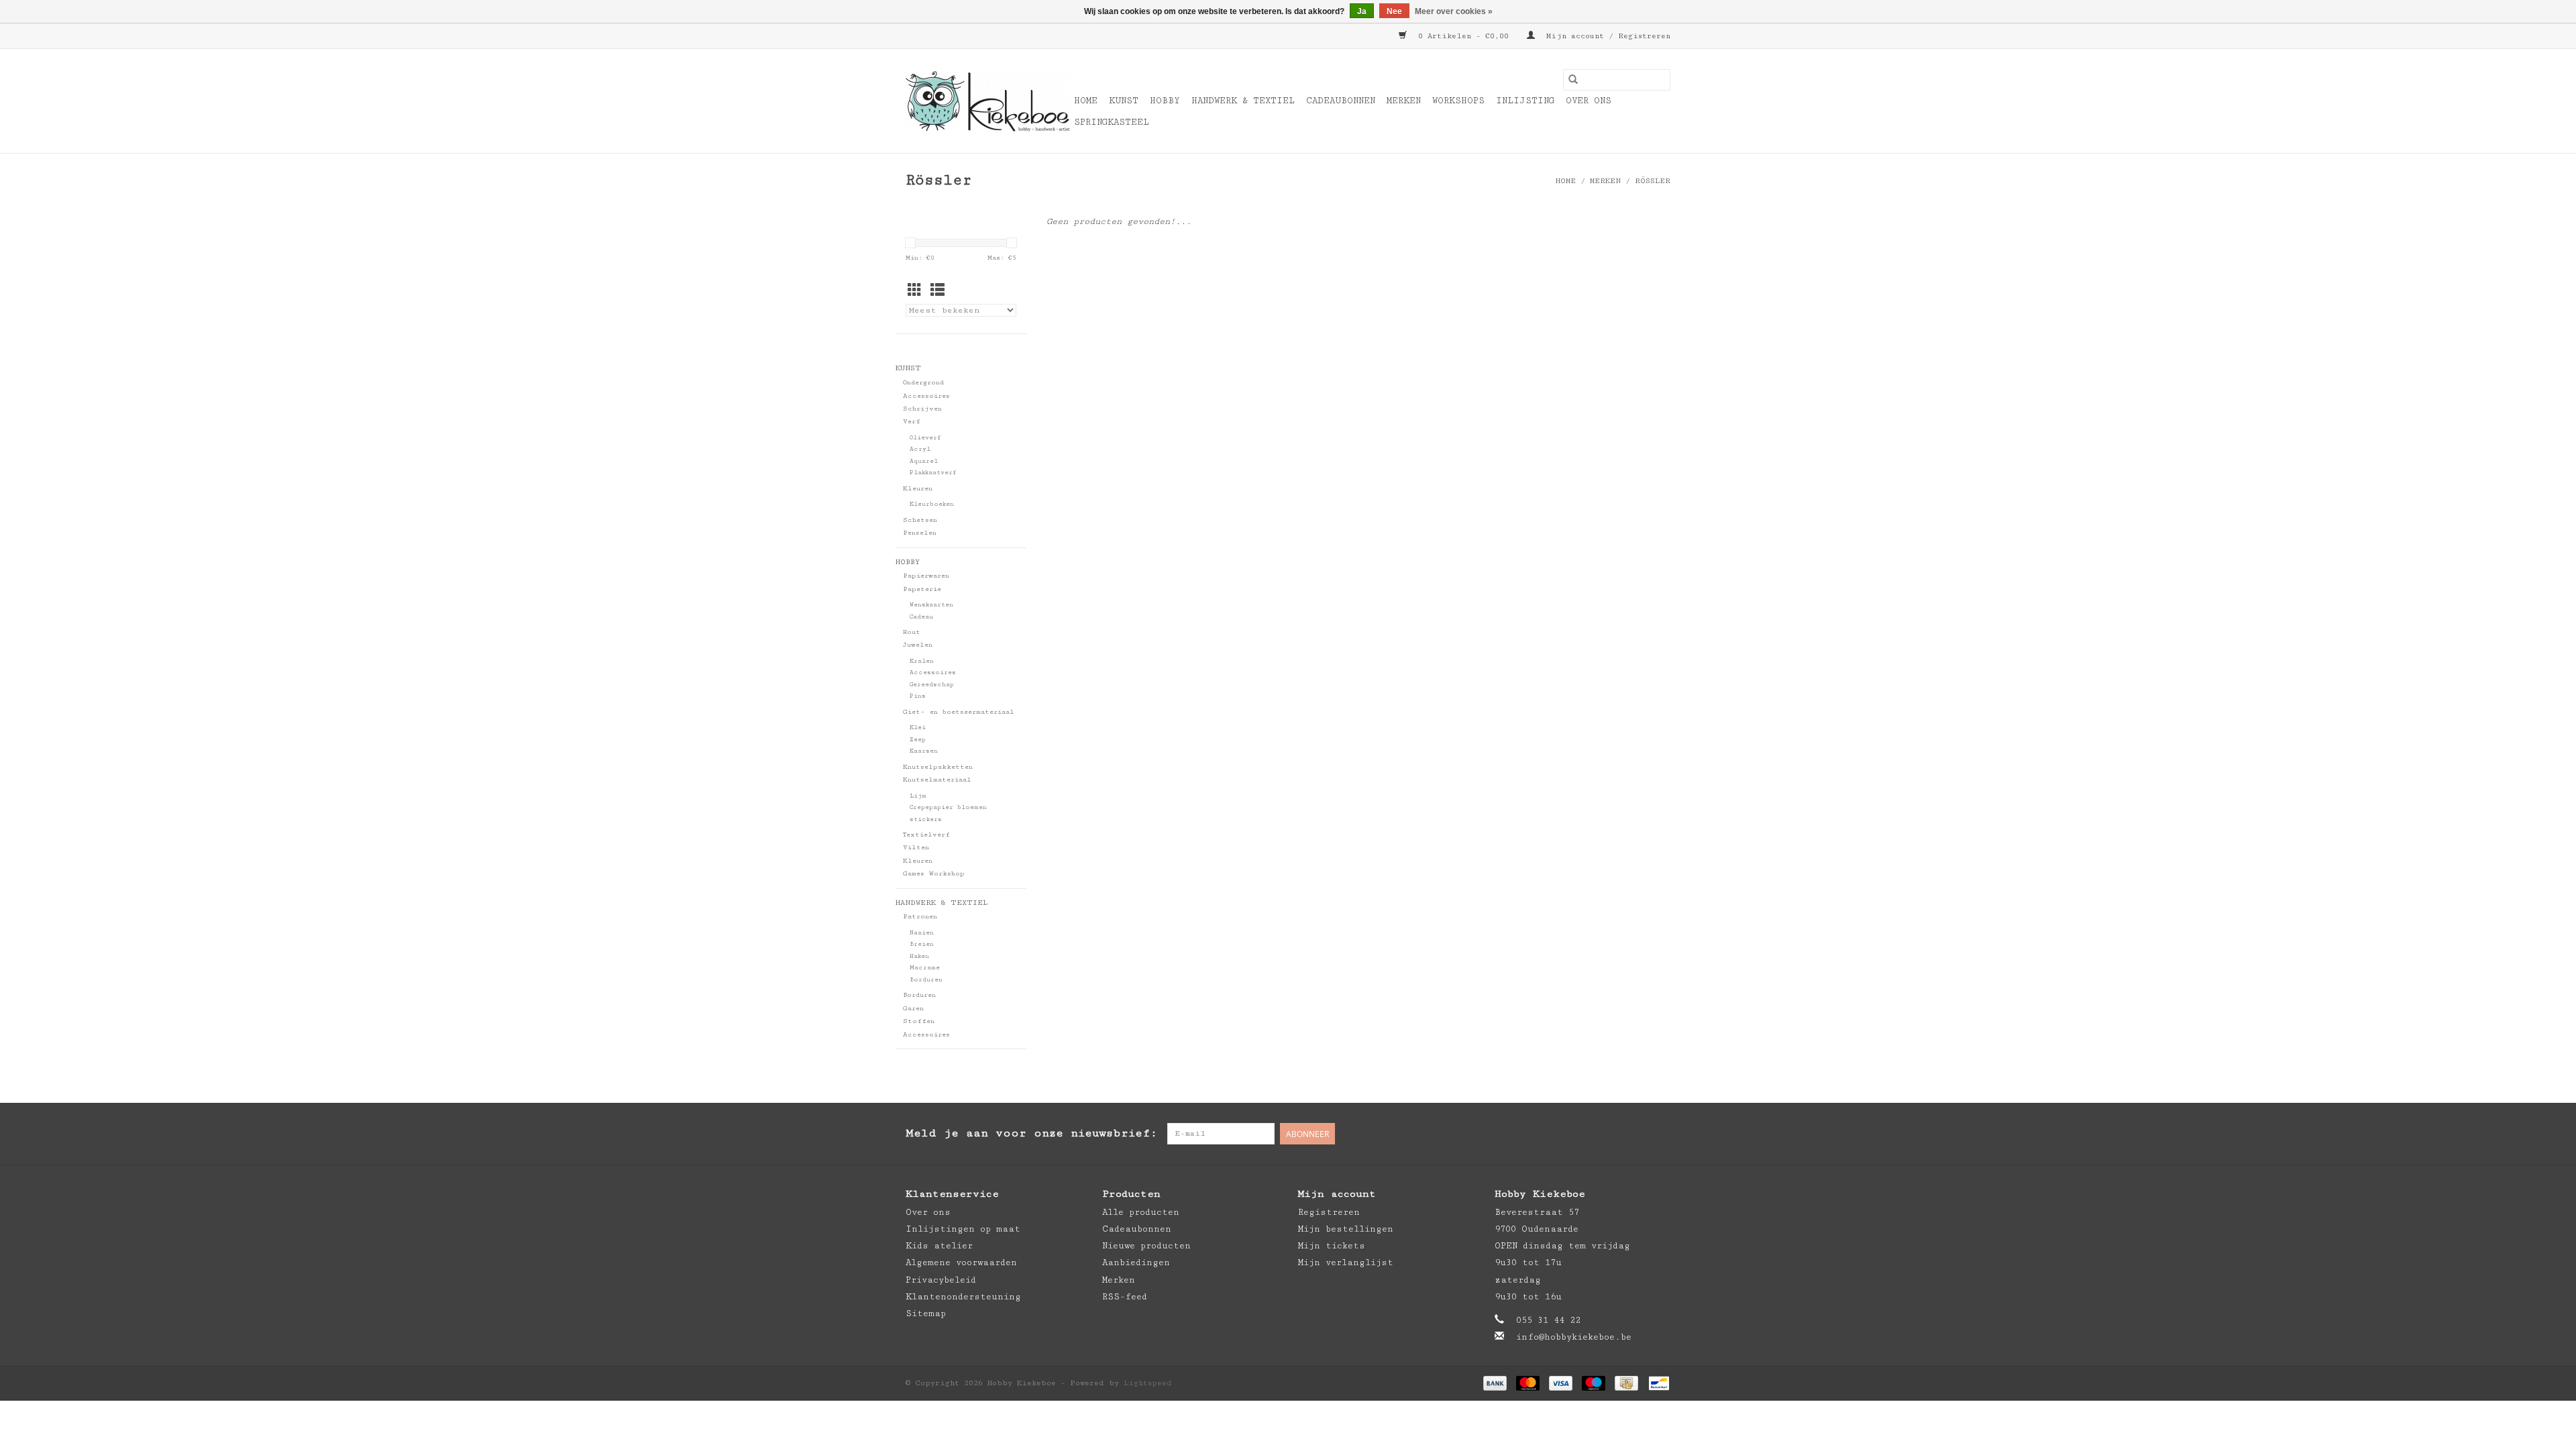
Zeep (918, 740)
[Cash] (1626, 1383)
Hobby (1165, 101)
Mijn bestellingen (1346, 1229)
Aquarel (924, 461)
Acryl (920, 449)
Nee (1394, 11)
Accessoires (926, 396)
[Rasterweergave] (915, 291)
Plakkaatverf (933, 473)
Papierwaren (926, 576)
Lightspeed (1148, 1383)
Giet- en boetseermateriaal (959, 712)
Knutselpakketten (938, 767)
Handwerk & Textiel (1243, 101)
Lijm (918, 796)
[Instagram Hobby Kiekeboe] (1660, 1134)
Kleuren (918, 488)
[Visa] (1561, 1383)
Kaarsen (924, 751)
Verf (912, 421)
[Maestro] (1594, 1383)
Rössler (1653, 181)
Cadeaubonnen (1341, 101)
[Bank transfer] (1495, 1383)
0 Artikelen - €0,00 (1463, 36)
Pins (918, 696)
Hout (912, 632)
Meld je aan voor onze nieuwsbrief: (1031, 1133)
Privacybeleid (941, 1280)
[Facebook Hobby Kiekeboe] (1606, 1134)
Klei (918, 728)
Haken (919, 956)
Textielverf (926, 835)
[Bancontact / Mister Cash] (1657, 1383)
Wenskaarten (931, 605)
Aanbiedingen (1136, 1263)
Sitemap (926, 1313)
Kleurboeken (932, 504)
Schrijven (922, 409)
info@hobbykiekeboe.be (1574, 1337)
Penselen (920, 533)
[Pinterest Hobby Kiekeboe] (1633, 1134)
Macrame (925, 968)
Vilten (916, 847)
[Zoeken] (1573, 80)
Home (1086, 101)
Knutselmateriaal (937, 780)
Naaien (922, 933)
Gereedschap (932, 685)
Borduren (926, 980)
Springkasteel (1112, 122)
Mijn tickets (1332, 1246)
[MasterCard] (1528, 1383)
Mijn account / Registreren (1606, 36)
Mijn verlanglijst (1346, 1263)
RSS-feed (1125, 1297)
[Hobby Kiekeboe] (988, 101)
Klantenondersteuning (963, 1297)
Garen (913, 1008)
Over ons (1589, 101)
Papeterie (922, 589)
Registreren (1329, 1212)
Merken (1404, 101)
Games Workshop (934, 873)
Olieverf (925, 438)
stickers (926, 819)
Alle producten (1141, 1212)
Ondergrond (923, 382)
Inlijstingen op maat (963, 1229)
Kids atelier (939, 1246)
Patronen (920, 916)
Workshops (1458, 101)
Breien (922, 944)
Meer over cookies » (1454, 11)
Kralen (922, 661)
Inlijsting (1525, 101)
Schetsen (920, 520)
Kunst (1124, 101)
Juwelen (918, 645)
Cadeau (921, 617)
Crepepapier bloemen (948, 807)
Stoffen (919, 1021)
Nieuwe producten (1146, 1246)
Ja (1362, 11)
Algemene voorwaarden (961, 1263)
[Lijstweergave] (937, 291)
